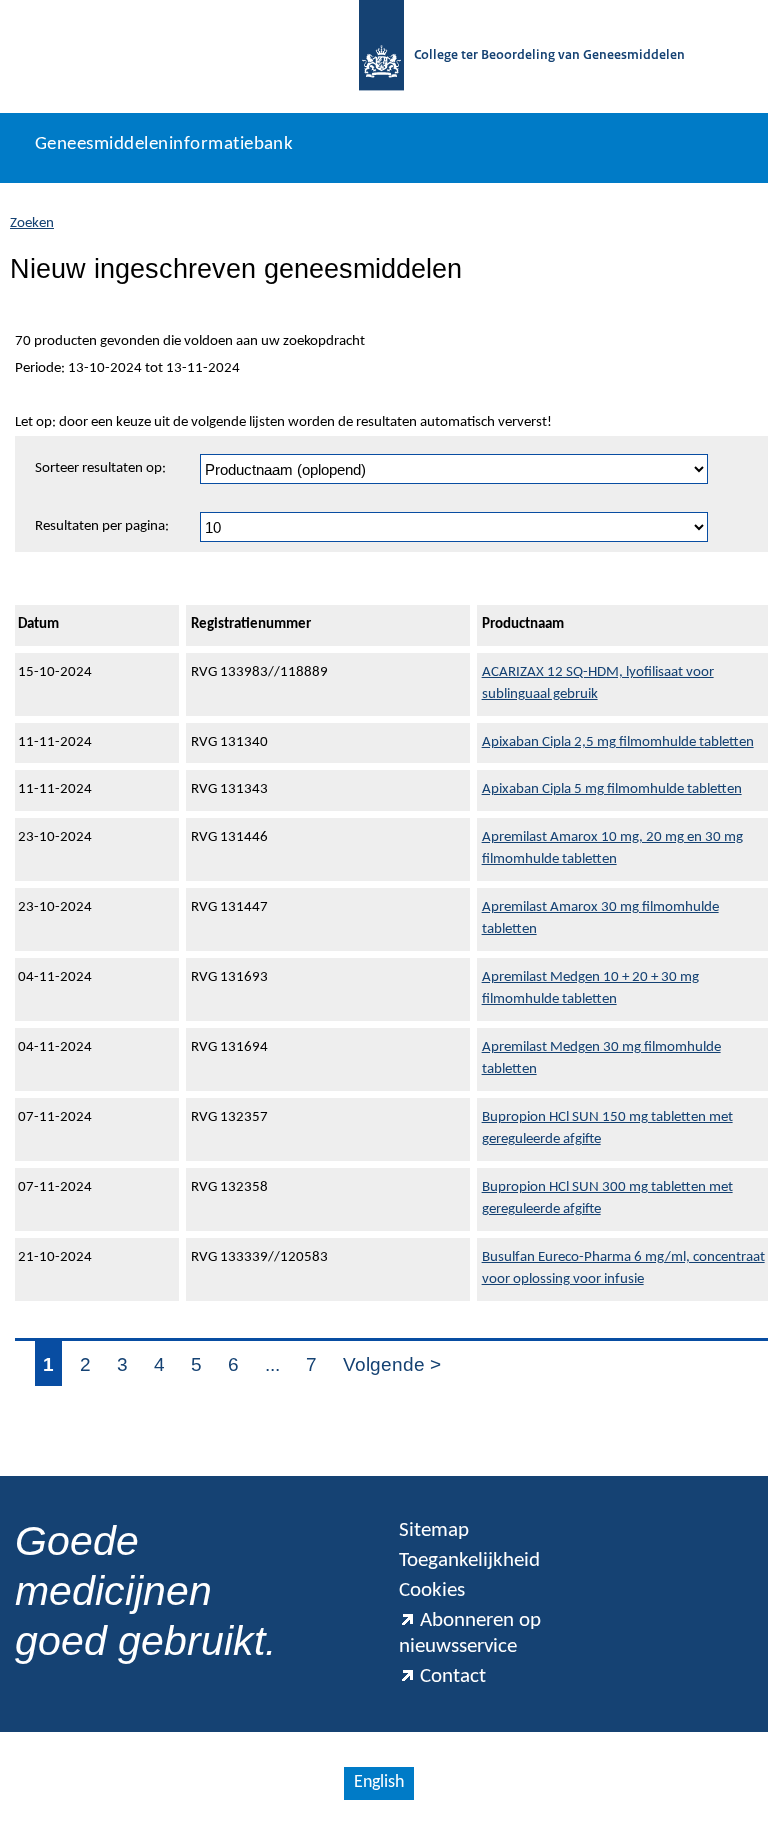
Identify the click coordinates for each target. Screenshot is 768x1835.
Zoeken (32, 223)
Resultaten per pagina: (102, 526)
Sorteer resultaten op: (100, 468)
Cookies (432, 1590)
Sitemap (434, 1530)
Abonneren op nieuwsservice (470, 1633)
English (379, 1782)
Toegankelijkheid (469, 1560)
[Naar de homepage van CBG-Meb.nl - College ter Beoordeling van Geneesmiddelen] (381, 56)
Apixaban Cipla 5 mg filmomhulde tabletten (612, 789)
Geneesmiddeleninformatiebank (164, 144)
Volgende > (392, 1364)
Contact (453, 1676)
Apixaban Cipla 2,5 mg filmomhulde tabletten (618, 742)
